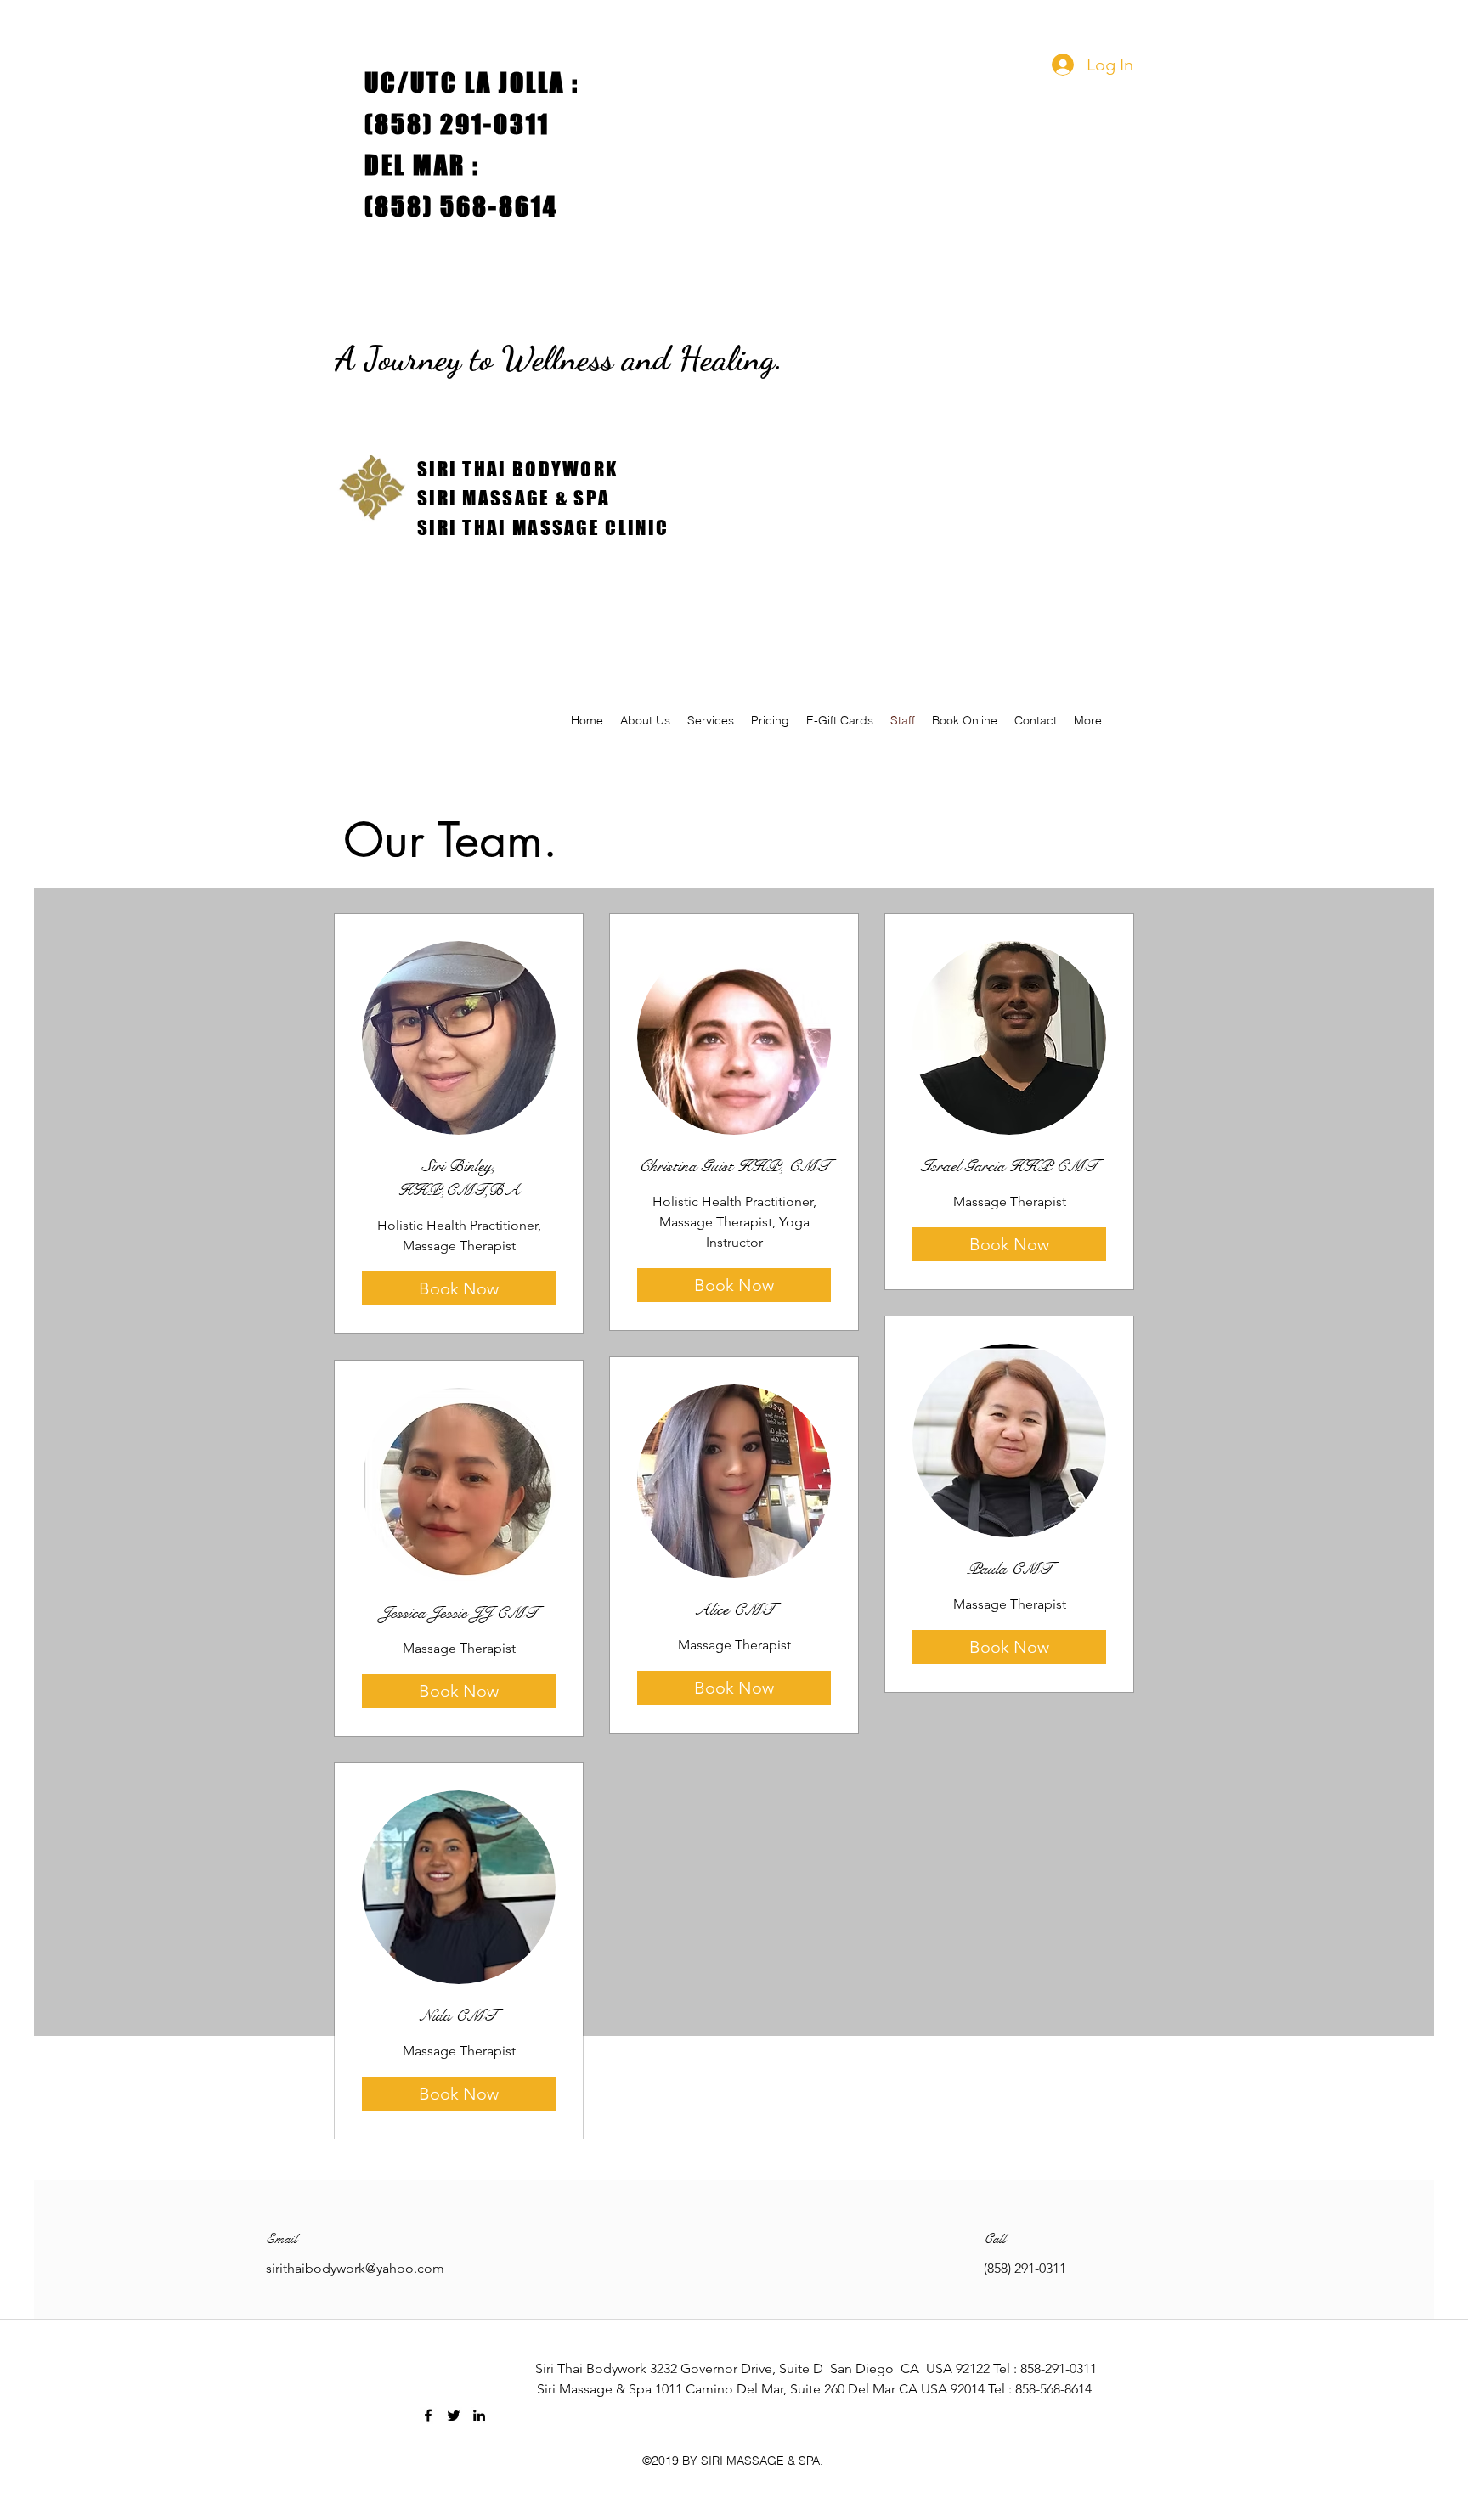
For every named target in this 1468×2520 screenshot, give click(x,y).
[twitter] (454, 2416)
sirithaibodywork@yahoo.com (355, 2268)
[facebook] (428, 2416)
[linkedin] (479, 2416)
